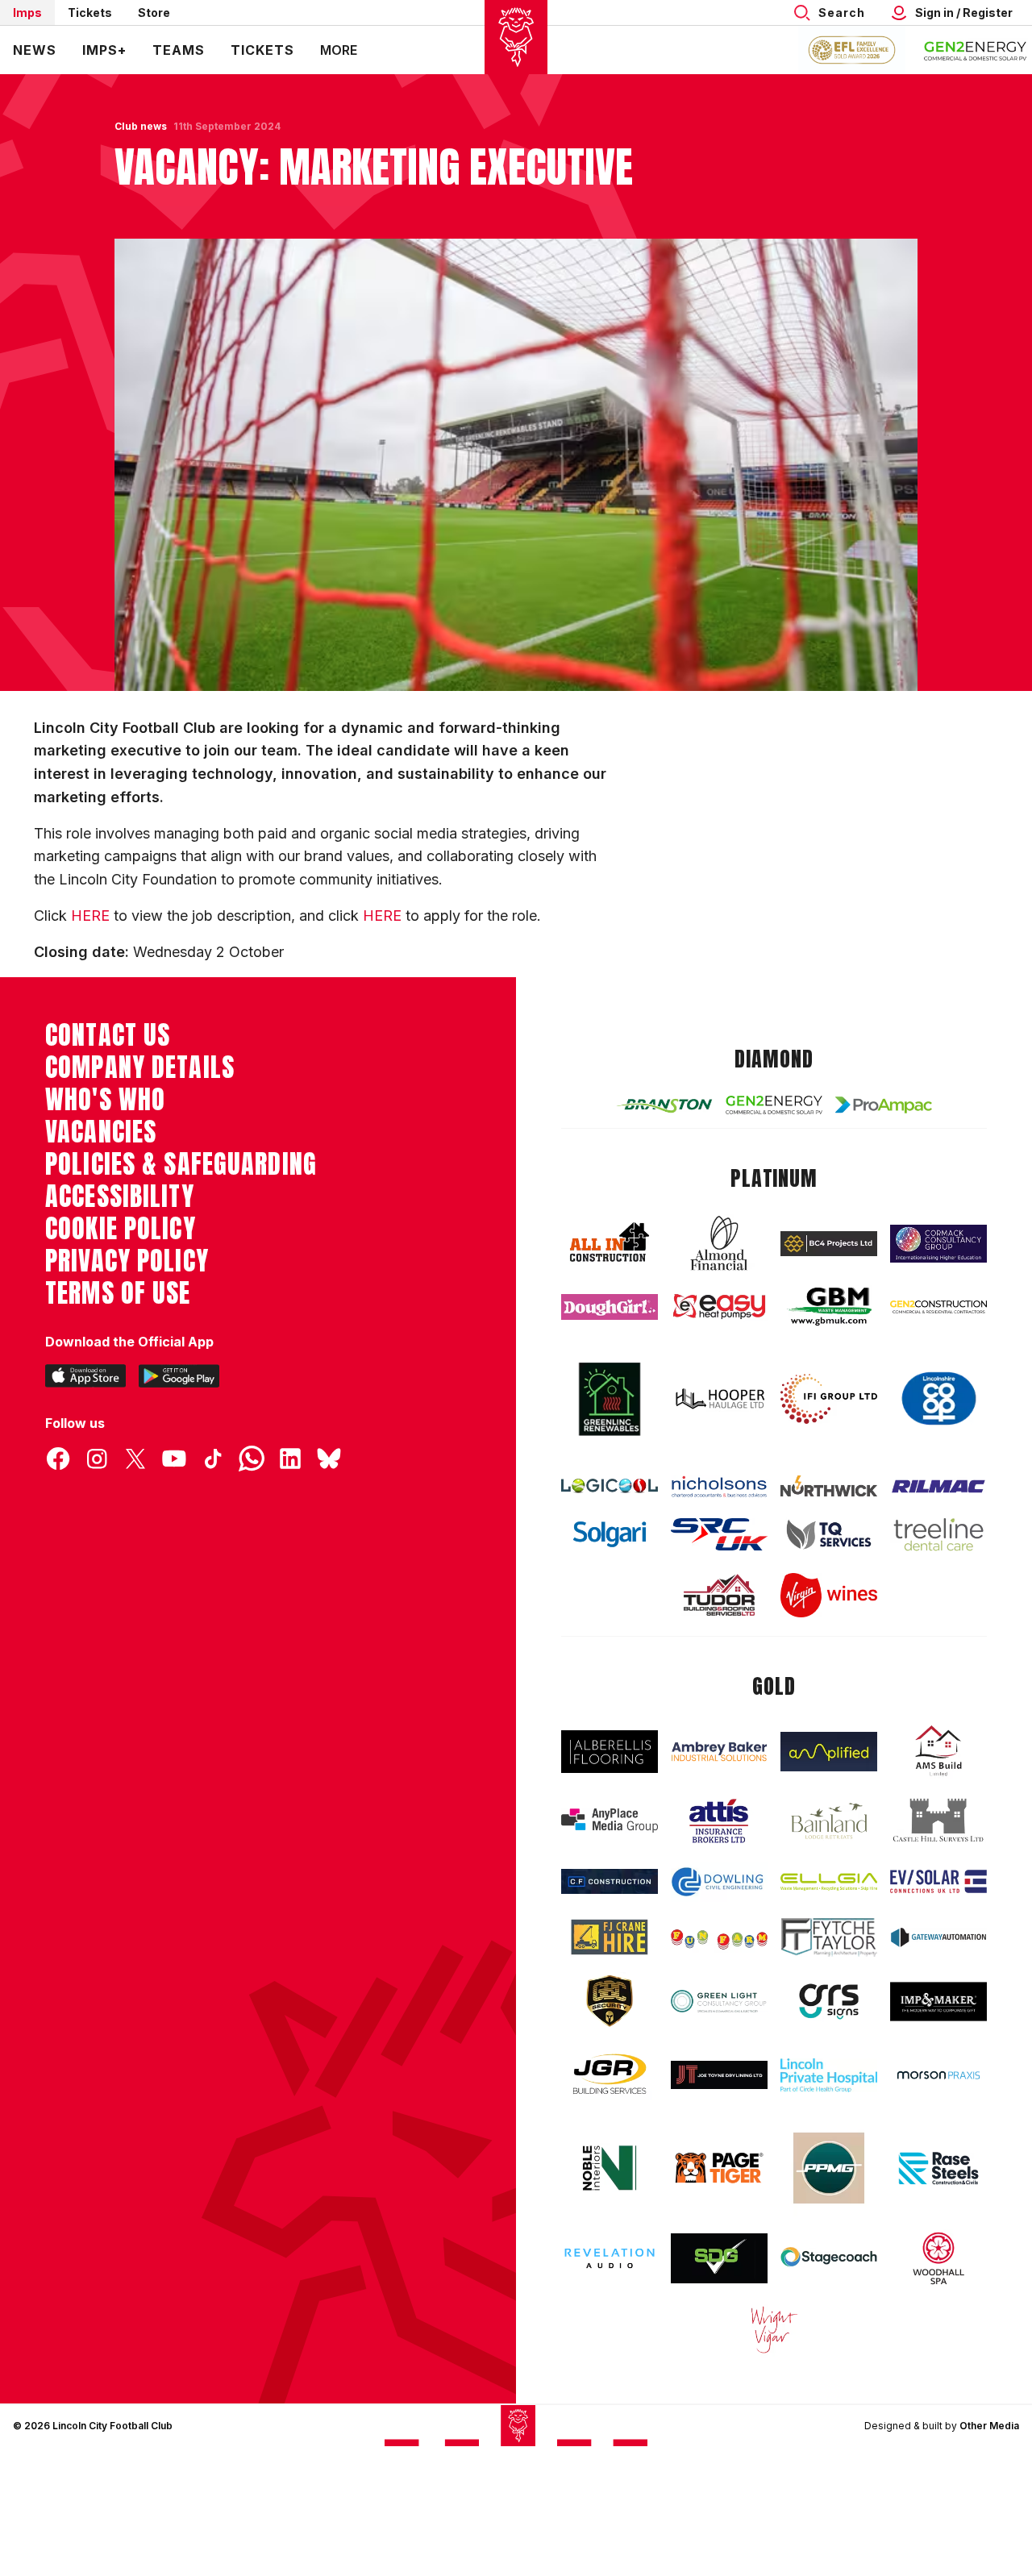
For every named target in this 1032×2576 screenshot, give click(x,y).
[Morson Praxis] (938, 2075)
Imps (27, 12)
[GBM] (829, 1307)
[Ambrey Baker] (719, 1751)
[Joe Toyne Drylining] (719, 2075)
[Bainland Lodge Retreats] (829, 1821)
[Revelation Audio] (610, 2258)
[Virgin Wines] (829, 1595)
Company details (140, 1067)
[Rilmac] (938, 1486)
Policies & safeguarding (181, 1164)
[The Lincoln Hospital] (829, 2075)
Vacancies (101, 1132)
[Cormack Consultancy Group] (938, 1244)
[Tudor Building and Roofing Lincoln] (719, 1595)
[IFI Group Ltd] (829, 1399)
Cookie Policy (121, 1229)
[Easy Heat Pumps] (719, 1307)
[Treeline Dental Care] (938, 1534)
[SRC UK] (719, 1534)
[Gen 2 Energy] (774, 1105)
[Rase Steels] (938, 2168)
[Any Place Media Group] (610, 1821)
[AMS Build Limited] (938, 1751)
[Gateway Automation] (938, 1937)
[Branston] (664, 1105)
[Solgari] (610, 1535)
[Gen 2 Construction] (938, 1307)
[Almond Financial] (719, 1243)
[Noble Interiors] (610, 2168)
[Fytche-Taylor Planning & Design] (829, 1937)
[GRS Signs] (829, 2001)
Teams (179, 50)
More (339, 50)
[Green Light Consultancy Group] (719, 2001)
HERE (90, 916)
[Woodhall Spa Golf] (938, 2258)
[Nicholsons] (719, 1486)
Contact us (108, 1035)
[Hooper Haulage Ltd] (719, 1399)
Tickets (90, 12)
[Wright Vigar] (774, 2329)
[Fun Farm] (719, 1937)
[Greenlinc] (610, 1399)
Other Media (989, 2426)
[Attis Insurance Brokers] (719, 1821)
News (35, 50)
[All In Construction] (610, 1243)
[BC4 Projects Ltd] (829, 1244)
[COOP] (938, 1399)
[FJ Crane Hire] (610, 1937)
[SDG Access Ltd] (719, 2258)
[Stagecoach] (829, 2258)
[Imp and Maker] (938, 2002)
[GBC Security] (610, 2001)
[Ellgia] (829, 1881)
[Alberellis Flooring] (610, 1752)
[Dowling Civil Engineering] (719, 1882)
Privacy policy (127, 1261)
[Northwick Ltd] (829, 1486)
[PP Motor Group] (829, 2168)
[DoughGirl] (610, 1307)
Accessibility (120, 1196)
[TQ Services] (829, 1534)
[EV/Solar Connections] (938, 1881)
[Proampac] (884, 1105)
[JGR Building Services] (610, 2075)
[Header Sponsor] (976, 50)
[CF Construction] (610, 1881)
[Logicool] (610, 1486)
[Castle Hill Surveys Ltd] (938, 1821)
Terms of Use (118, 1293)
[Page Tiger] (719, 2168)
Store (154, 12)
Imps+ (104, 50)
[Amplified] (829, 1752)
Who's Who (105, 1100)
